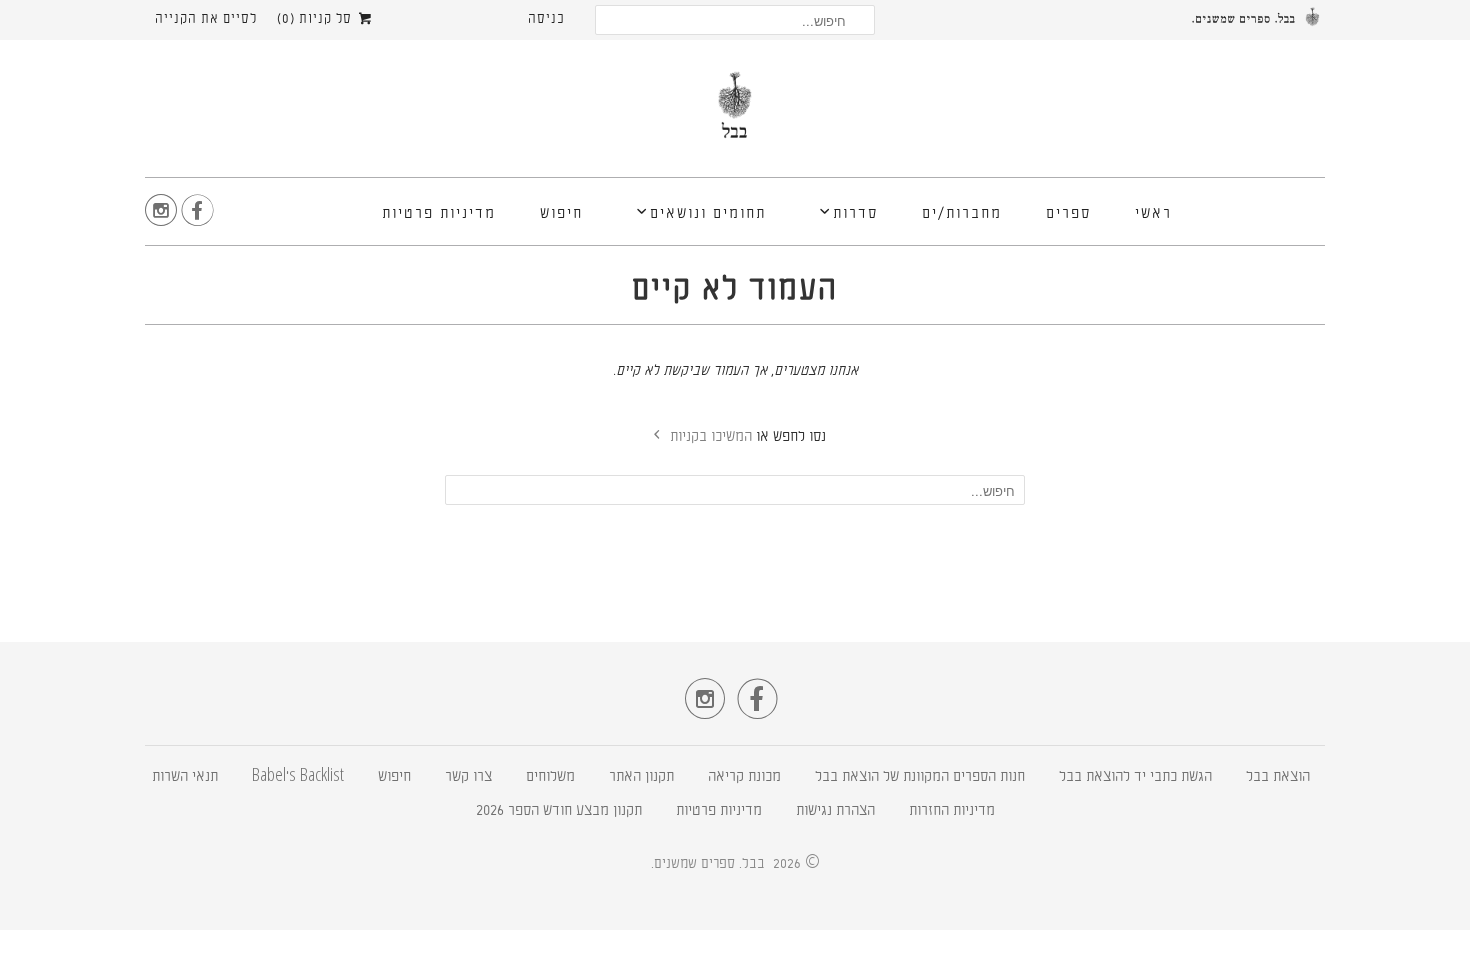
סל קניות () (316, 19)
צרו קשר (468, 777)
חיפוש (561, 214)
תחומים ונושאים (708, 214)
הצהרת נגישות (835, 811)
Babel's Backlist (298, 777)
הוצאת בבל (1278, 777)
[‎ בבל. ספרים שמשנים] (735, 113)
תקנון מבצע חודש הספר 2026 (559, 811)
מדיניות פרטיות (439, 214)
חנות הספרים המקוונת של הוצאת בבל (920, 777)
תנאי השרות (185, 777)
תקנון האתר (641, 777)
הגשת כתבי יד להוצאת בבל (1135, 777)
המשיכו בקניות (709, 437)
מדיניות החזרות (952, 811)
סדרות (855, 214)
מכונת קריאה (744, 777)
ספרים (1068, 214)
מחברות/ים (962, 214)
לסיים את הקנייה (206, 19)
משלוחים (550, 777)
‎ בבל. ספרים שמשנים (711, 864)
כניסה (546, 19)
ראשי (1153, 214)
